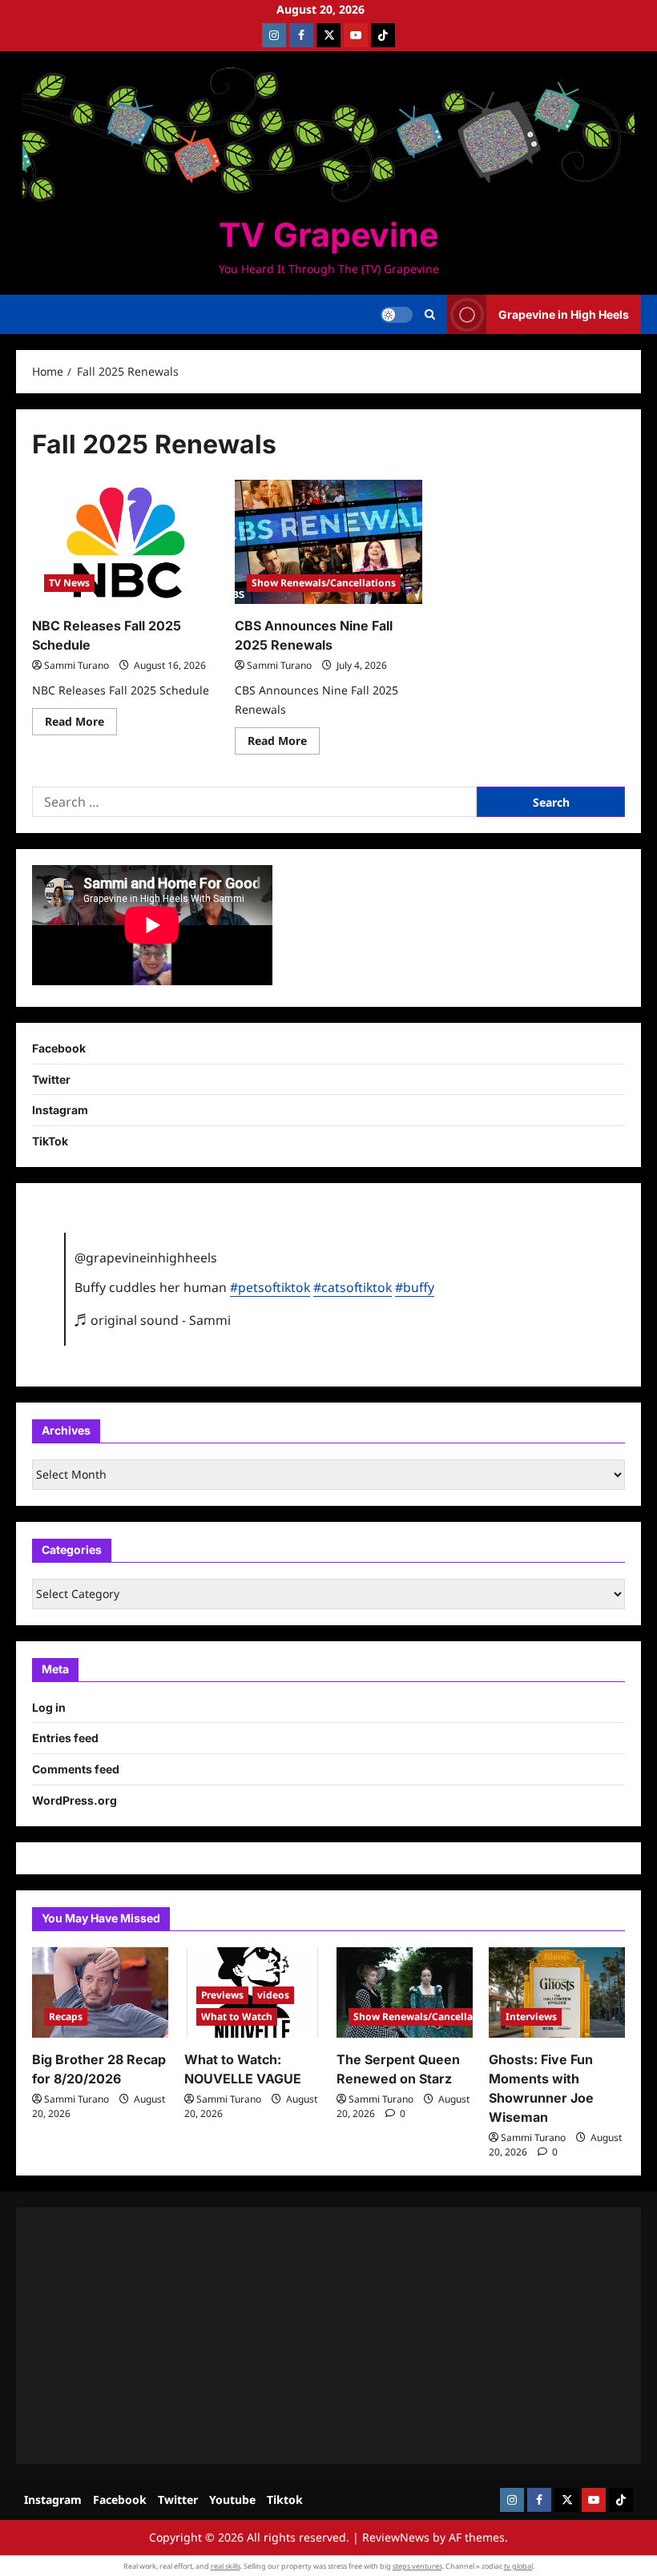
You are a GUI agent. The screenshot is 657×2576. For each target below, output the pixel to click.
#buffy (415, 1287)
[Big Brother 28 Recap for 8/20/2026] (100, 1992)
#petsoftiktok (270, 1287)
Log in (49, 1707)
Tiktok (285, 2500)
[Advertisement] (328, 2336)
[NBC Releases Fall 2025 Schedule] (125, 542)
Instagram (60, 1110)
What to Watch (237, 2017)
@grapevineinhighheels (146, 1258)
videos (273, 1995)
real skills (226, 2566)
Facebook (59, 1048)
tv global (518, 2566)
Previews (222, 1995)
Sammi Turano (77, 665)
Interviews (531, 2017)
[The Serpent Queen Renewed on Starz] (405, 1992)
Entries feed (65, 1738)
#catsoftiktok (353, 1287)
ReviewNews (396, 2537)
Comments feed (76, 1769)
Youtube (232, 2500)
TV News (69, 583)
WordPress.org (75, 1800)
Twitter (51, 1079)
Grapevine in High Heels (564, 314)
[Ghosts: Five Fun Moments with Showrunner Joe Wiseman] (557, 1992)
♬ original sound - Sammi (153, 1320)
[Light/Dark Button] (397, 315)
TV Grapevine (328, 235)
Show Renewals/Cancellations (324, 583)
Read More (81, 724)
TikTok (50, 1141)
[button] (430, 315)
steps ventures (417, 2566)
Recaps (66, 2017)
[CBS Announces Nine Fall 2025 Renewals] (328, 542)
